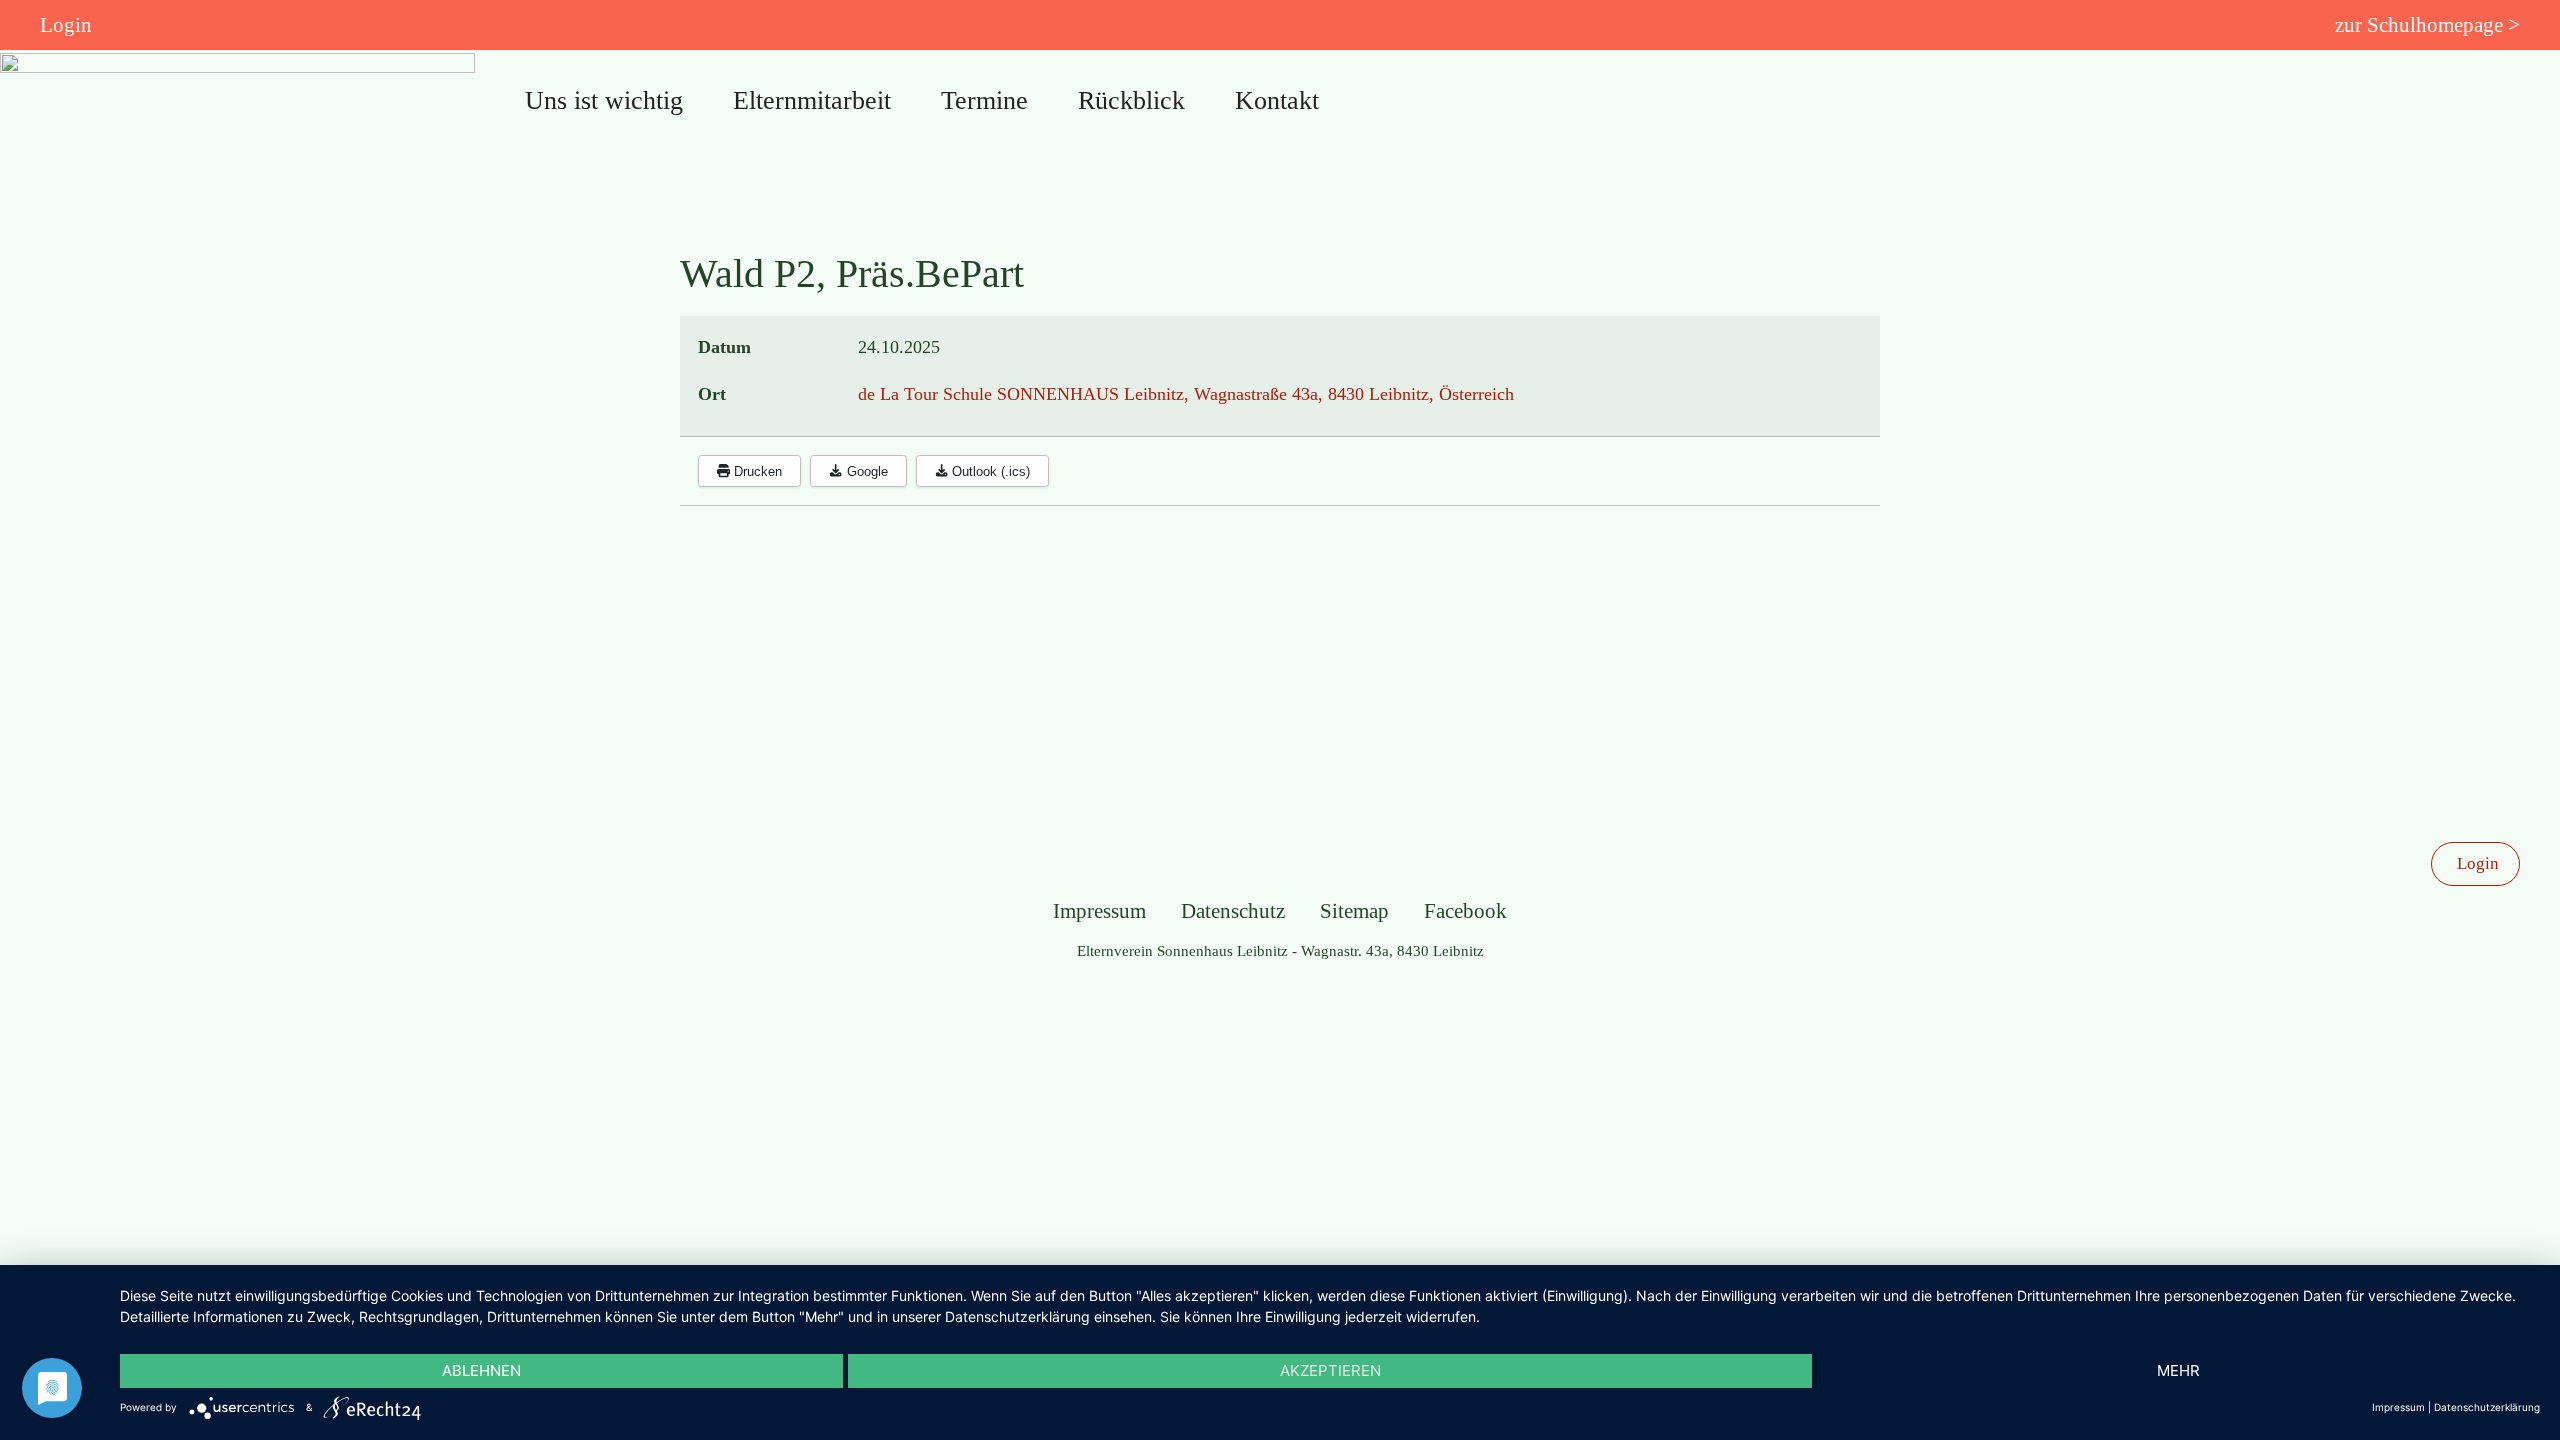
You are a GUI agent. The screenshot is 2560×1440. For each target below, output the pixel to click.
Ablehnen (481, 1370)
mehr (2178, 1370)
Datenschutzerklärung (2487, 1407)
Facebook (1465, 911)
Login (66, 25)
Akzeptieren (1330, 1370)
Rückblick (1131, 100)
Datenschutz (1233, 911)
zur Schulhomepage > (2427, 25)
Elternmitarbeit (812, 100)
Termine (984, 100)
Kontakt (1277, 100)
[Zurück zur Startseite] (237, 110)
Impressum (1099, 911)
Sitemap (1354, 911)
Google (865, 471)
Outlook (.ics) (989, 471)
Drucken (756, 471)
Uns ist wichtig (604, 100)
